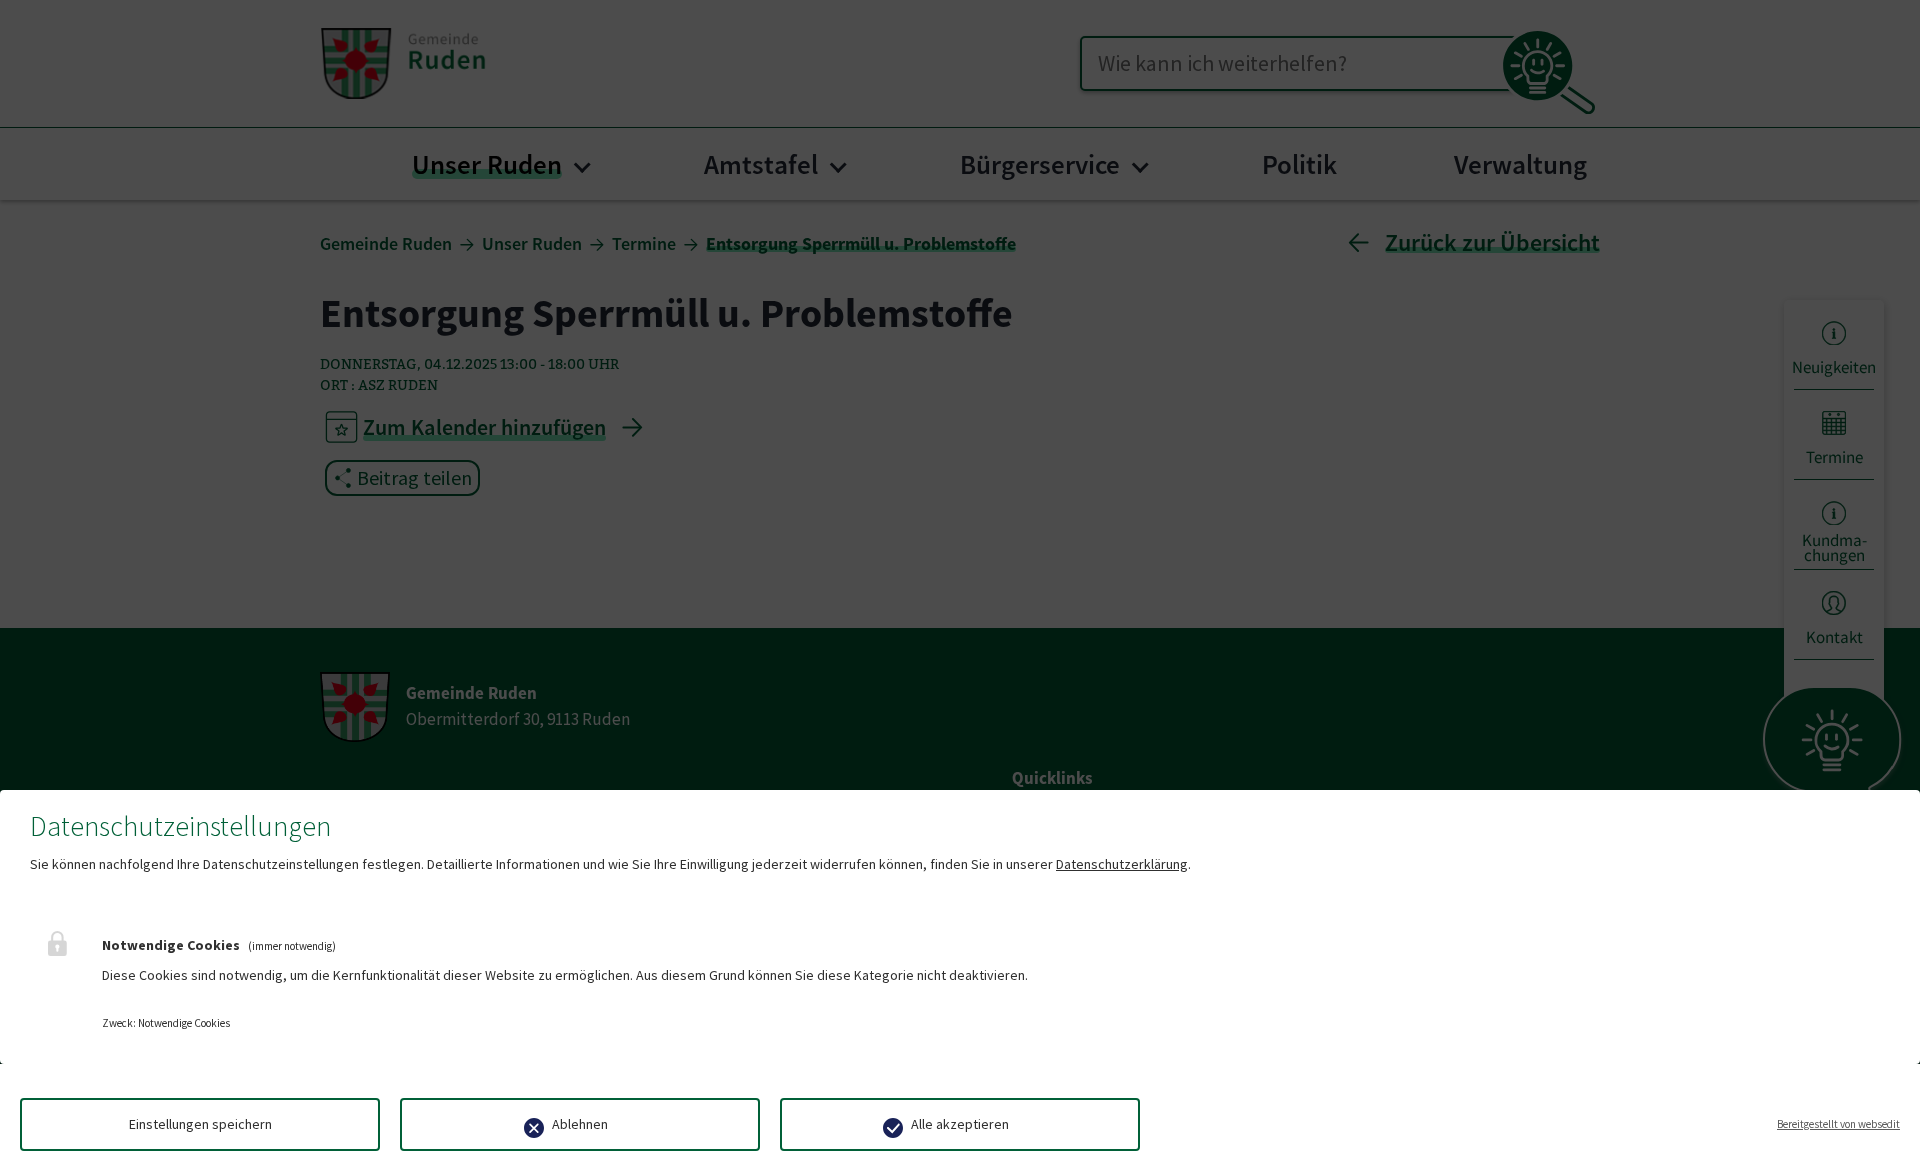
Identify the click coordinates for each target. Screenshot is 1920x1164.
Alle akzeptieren (960, 1124)
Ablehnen (580, 1124)
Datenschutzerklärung (1122, 864)
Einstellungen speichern (200, 1124)
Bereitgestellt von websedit (1838, 1124)
